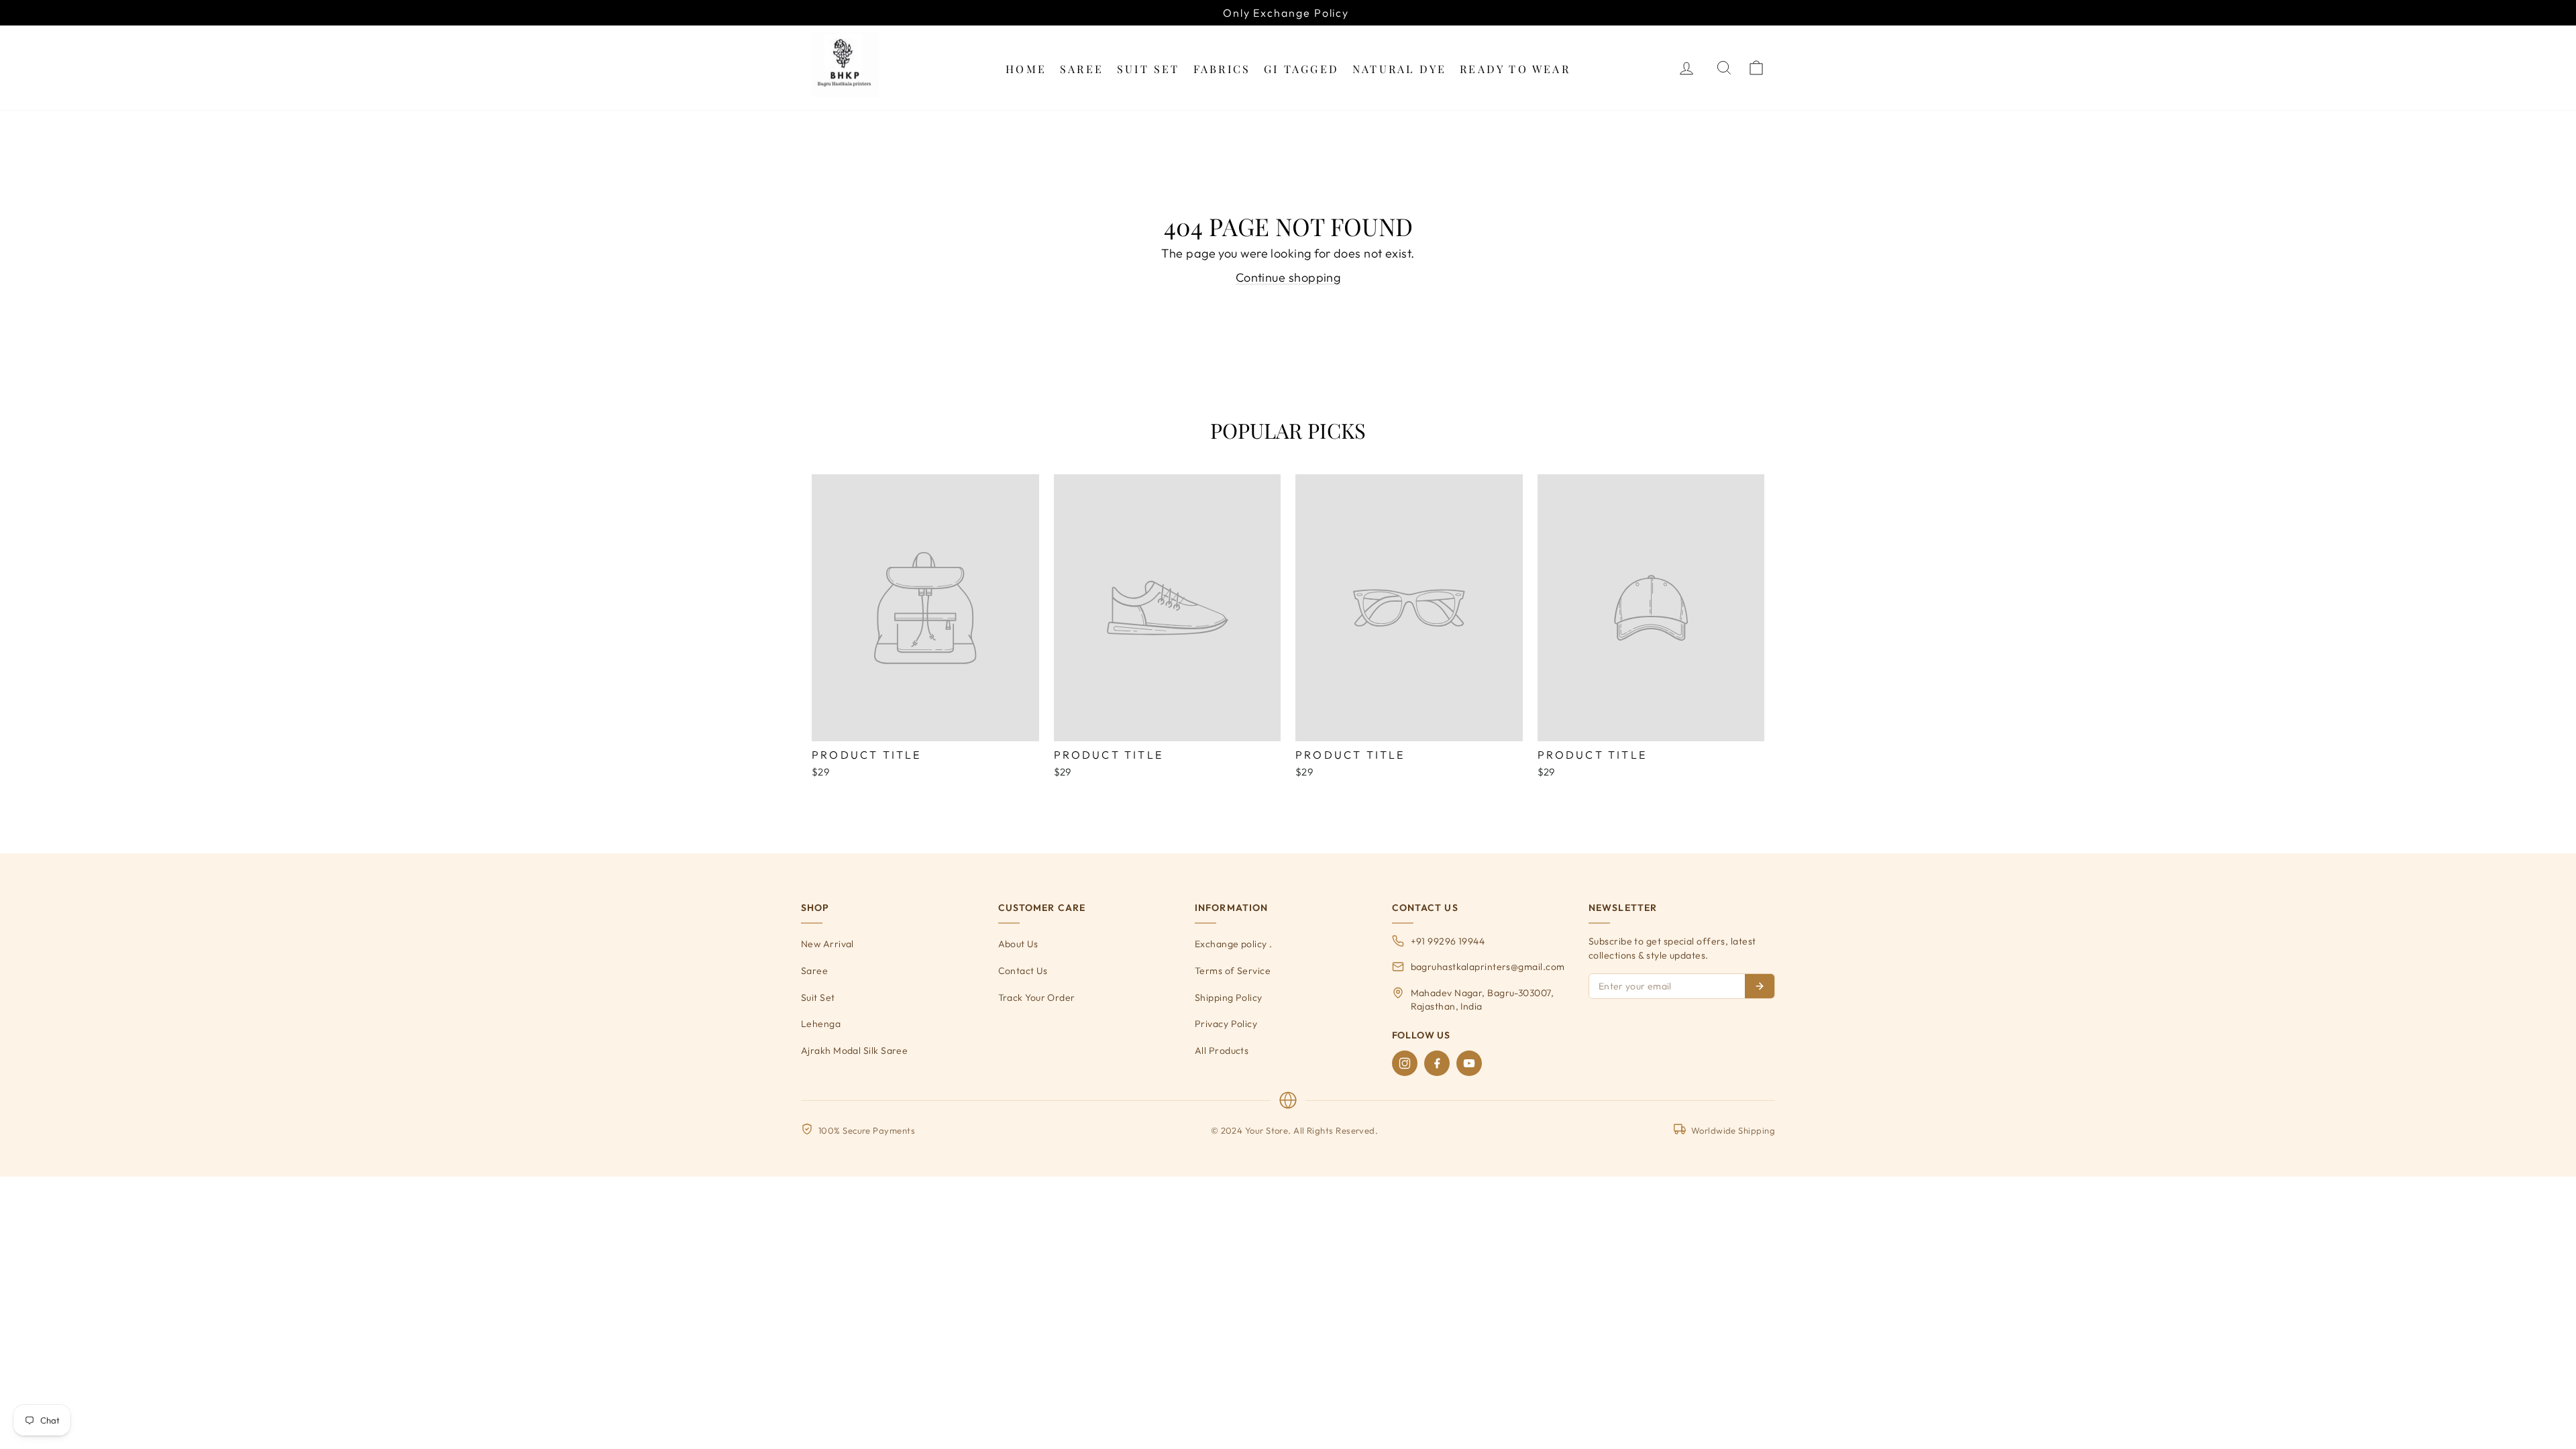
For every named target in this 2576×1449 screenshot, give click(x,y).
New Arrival (827, 944)
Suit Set (1148, 69)
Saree (1082, 69)
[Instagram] (1405, 1063)
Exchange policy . (1234, 944)
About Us (1018, 944)
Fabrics (1222, 69)
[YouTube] (1469, 1063)
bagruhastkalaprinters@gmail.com (1488, 967)
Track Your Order (1037, 998)
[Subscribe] (1760, 986)
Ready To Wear (1515, 69)
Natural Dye (1399, 69)
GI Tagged (1301, 69)
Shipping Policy (1229, 998)
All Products (1222, 1051)
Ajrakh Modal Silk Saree (854, 1051)
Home (1026, 69)
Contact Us (1023, 971)
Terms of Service (1233, 971)
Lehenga (821, 1024)
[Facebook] (1437, 1063)
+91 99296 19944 (1448, 941)
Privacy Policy (1226, 1024)
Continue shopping (1288, 277)
